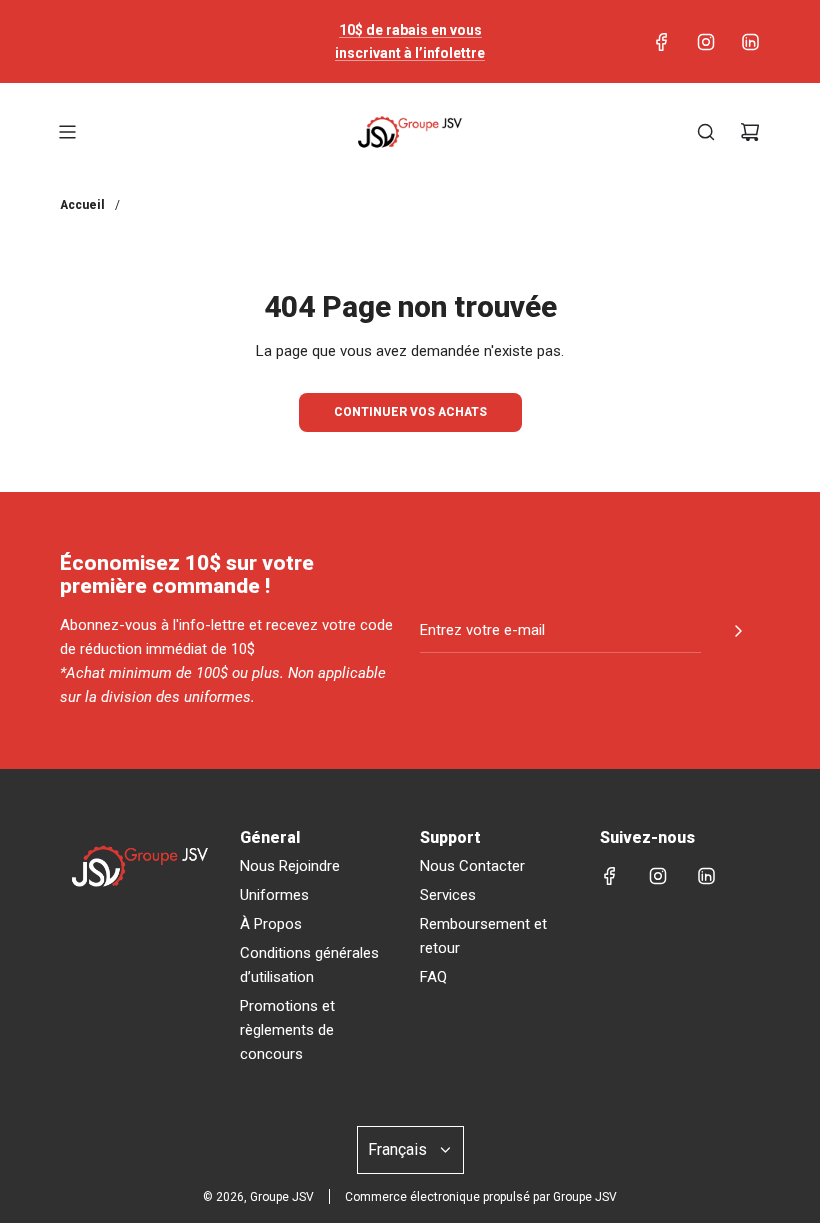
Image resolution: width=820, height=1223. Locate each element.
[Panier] (750, 132)
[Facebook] (662, 42)
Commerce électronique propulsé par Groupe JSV (481, 1197)
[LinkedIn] (750, 42)
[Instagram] (706, 42)
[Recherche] (706, 132)
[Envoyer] (738, 631)
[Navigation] (67, 132)
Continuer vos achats (410, 412)
